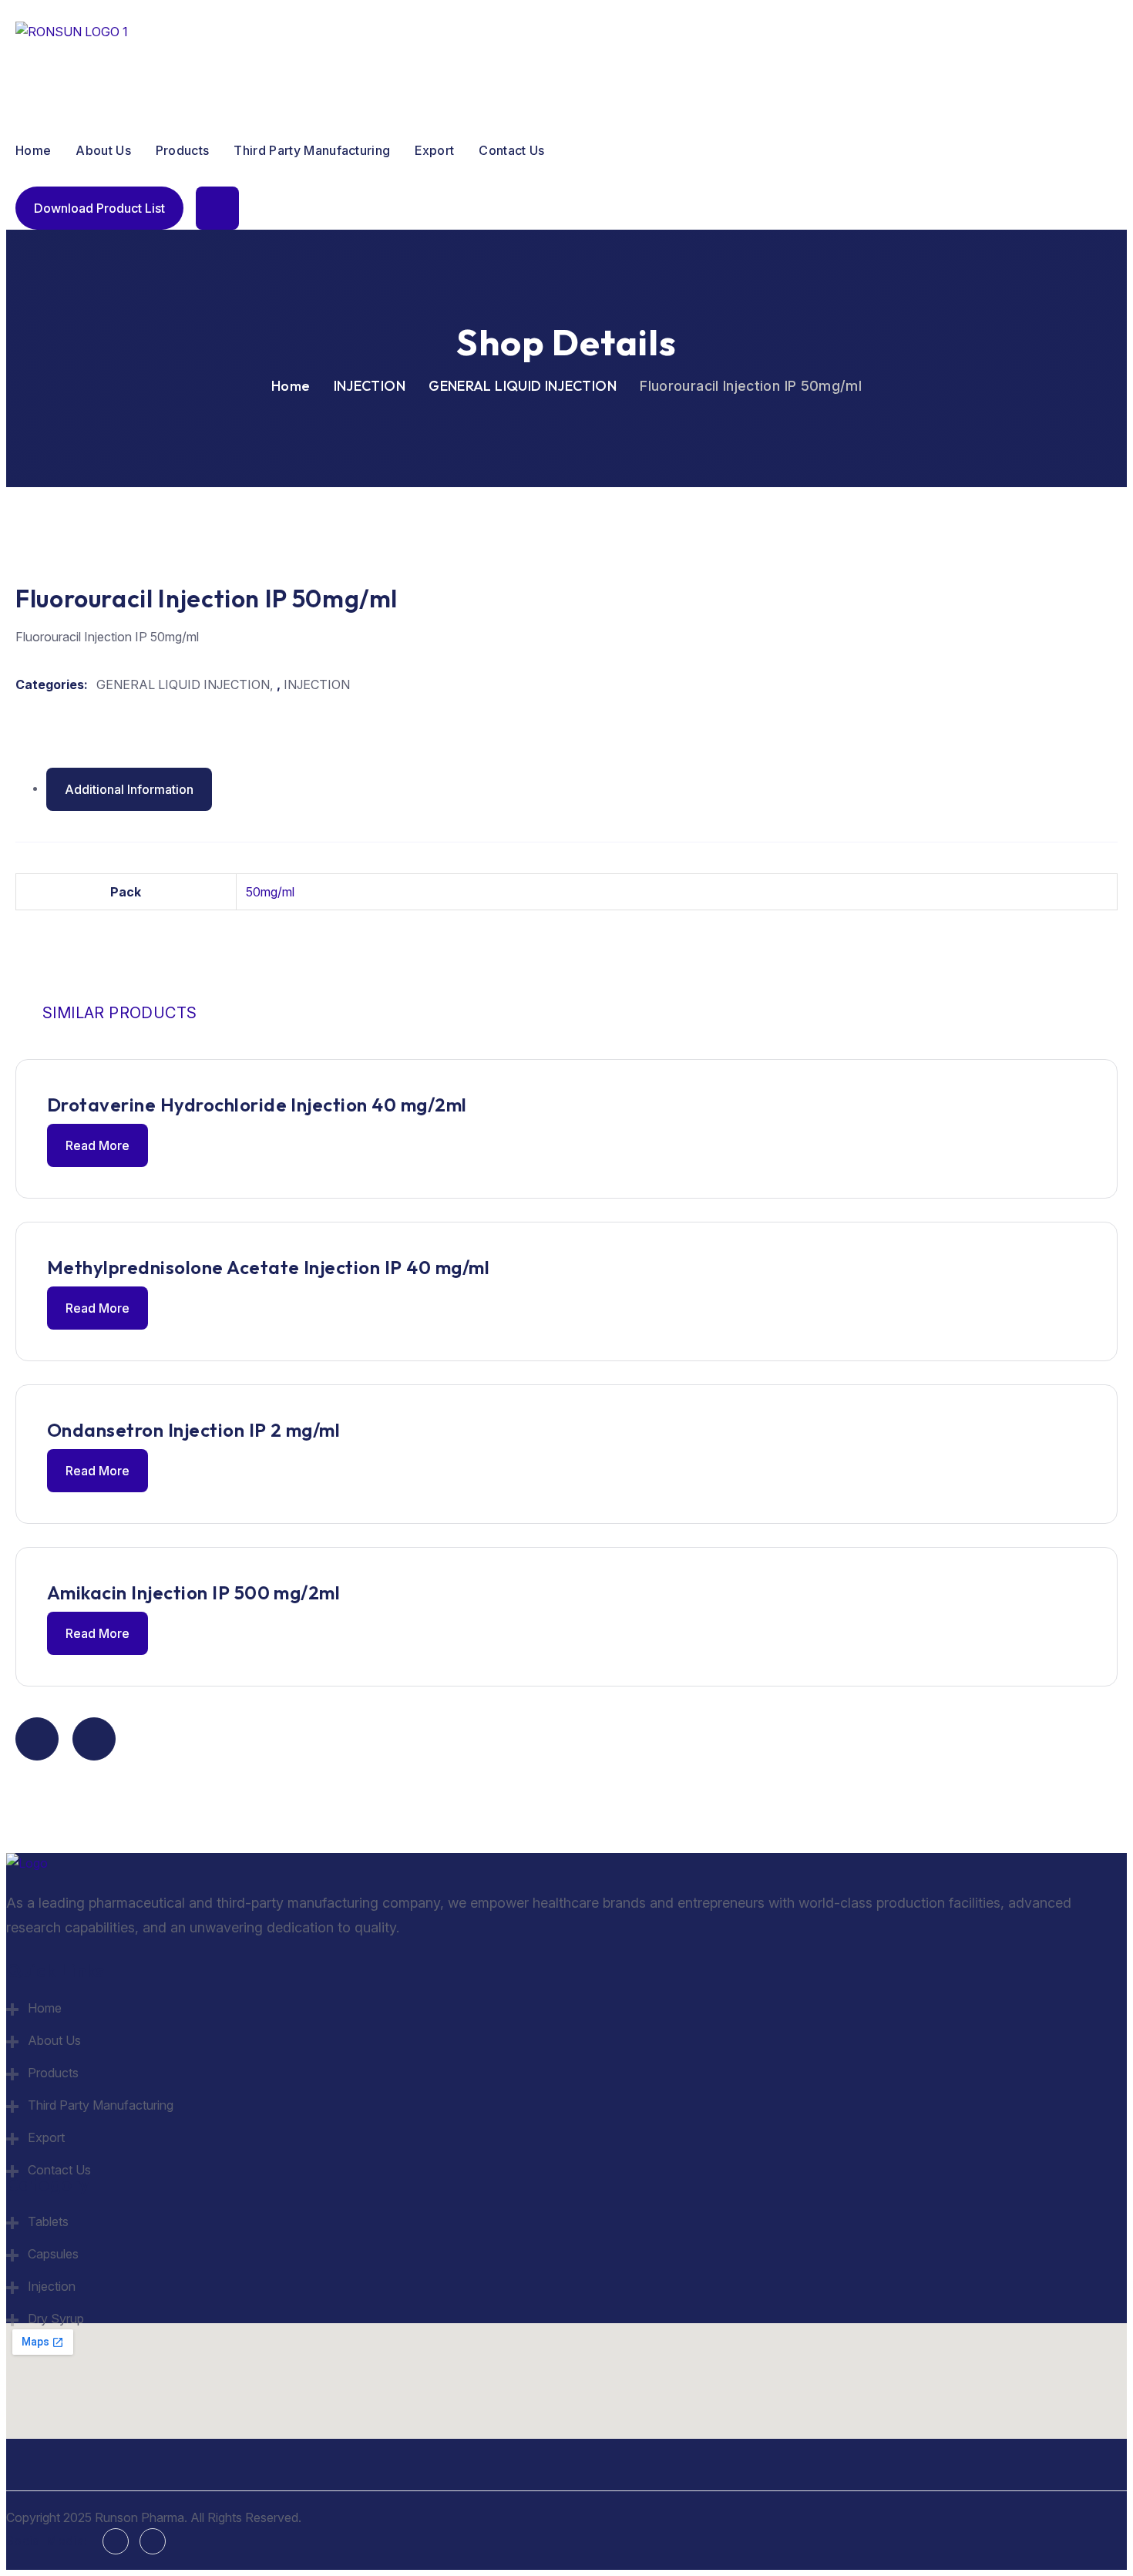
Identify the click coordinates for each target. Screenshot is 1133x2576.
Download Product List (99, 208)
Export (434, 150)
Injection (52, 2286)
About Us (103, 150)
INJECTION (370, 386)
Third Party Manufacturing (312, 150)
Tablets (48, 2221)
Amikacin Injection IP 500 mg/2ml (193, 1592)
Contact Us (511, 150)
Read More (97, 1145)
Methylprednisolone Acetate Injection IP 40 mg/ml (268, 1267)
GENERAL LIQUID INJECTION (523, 386)
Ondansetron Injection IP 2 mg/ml (193, 1430)
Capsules (53, 2254)
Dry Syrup (56, 2319)
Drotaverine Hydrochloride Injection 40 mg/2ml (257, 1105)
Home (33, 150)
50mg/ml (270, 892)
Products (183, 150)
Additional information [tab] (129, 789)
